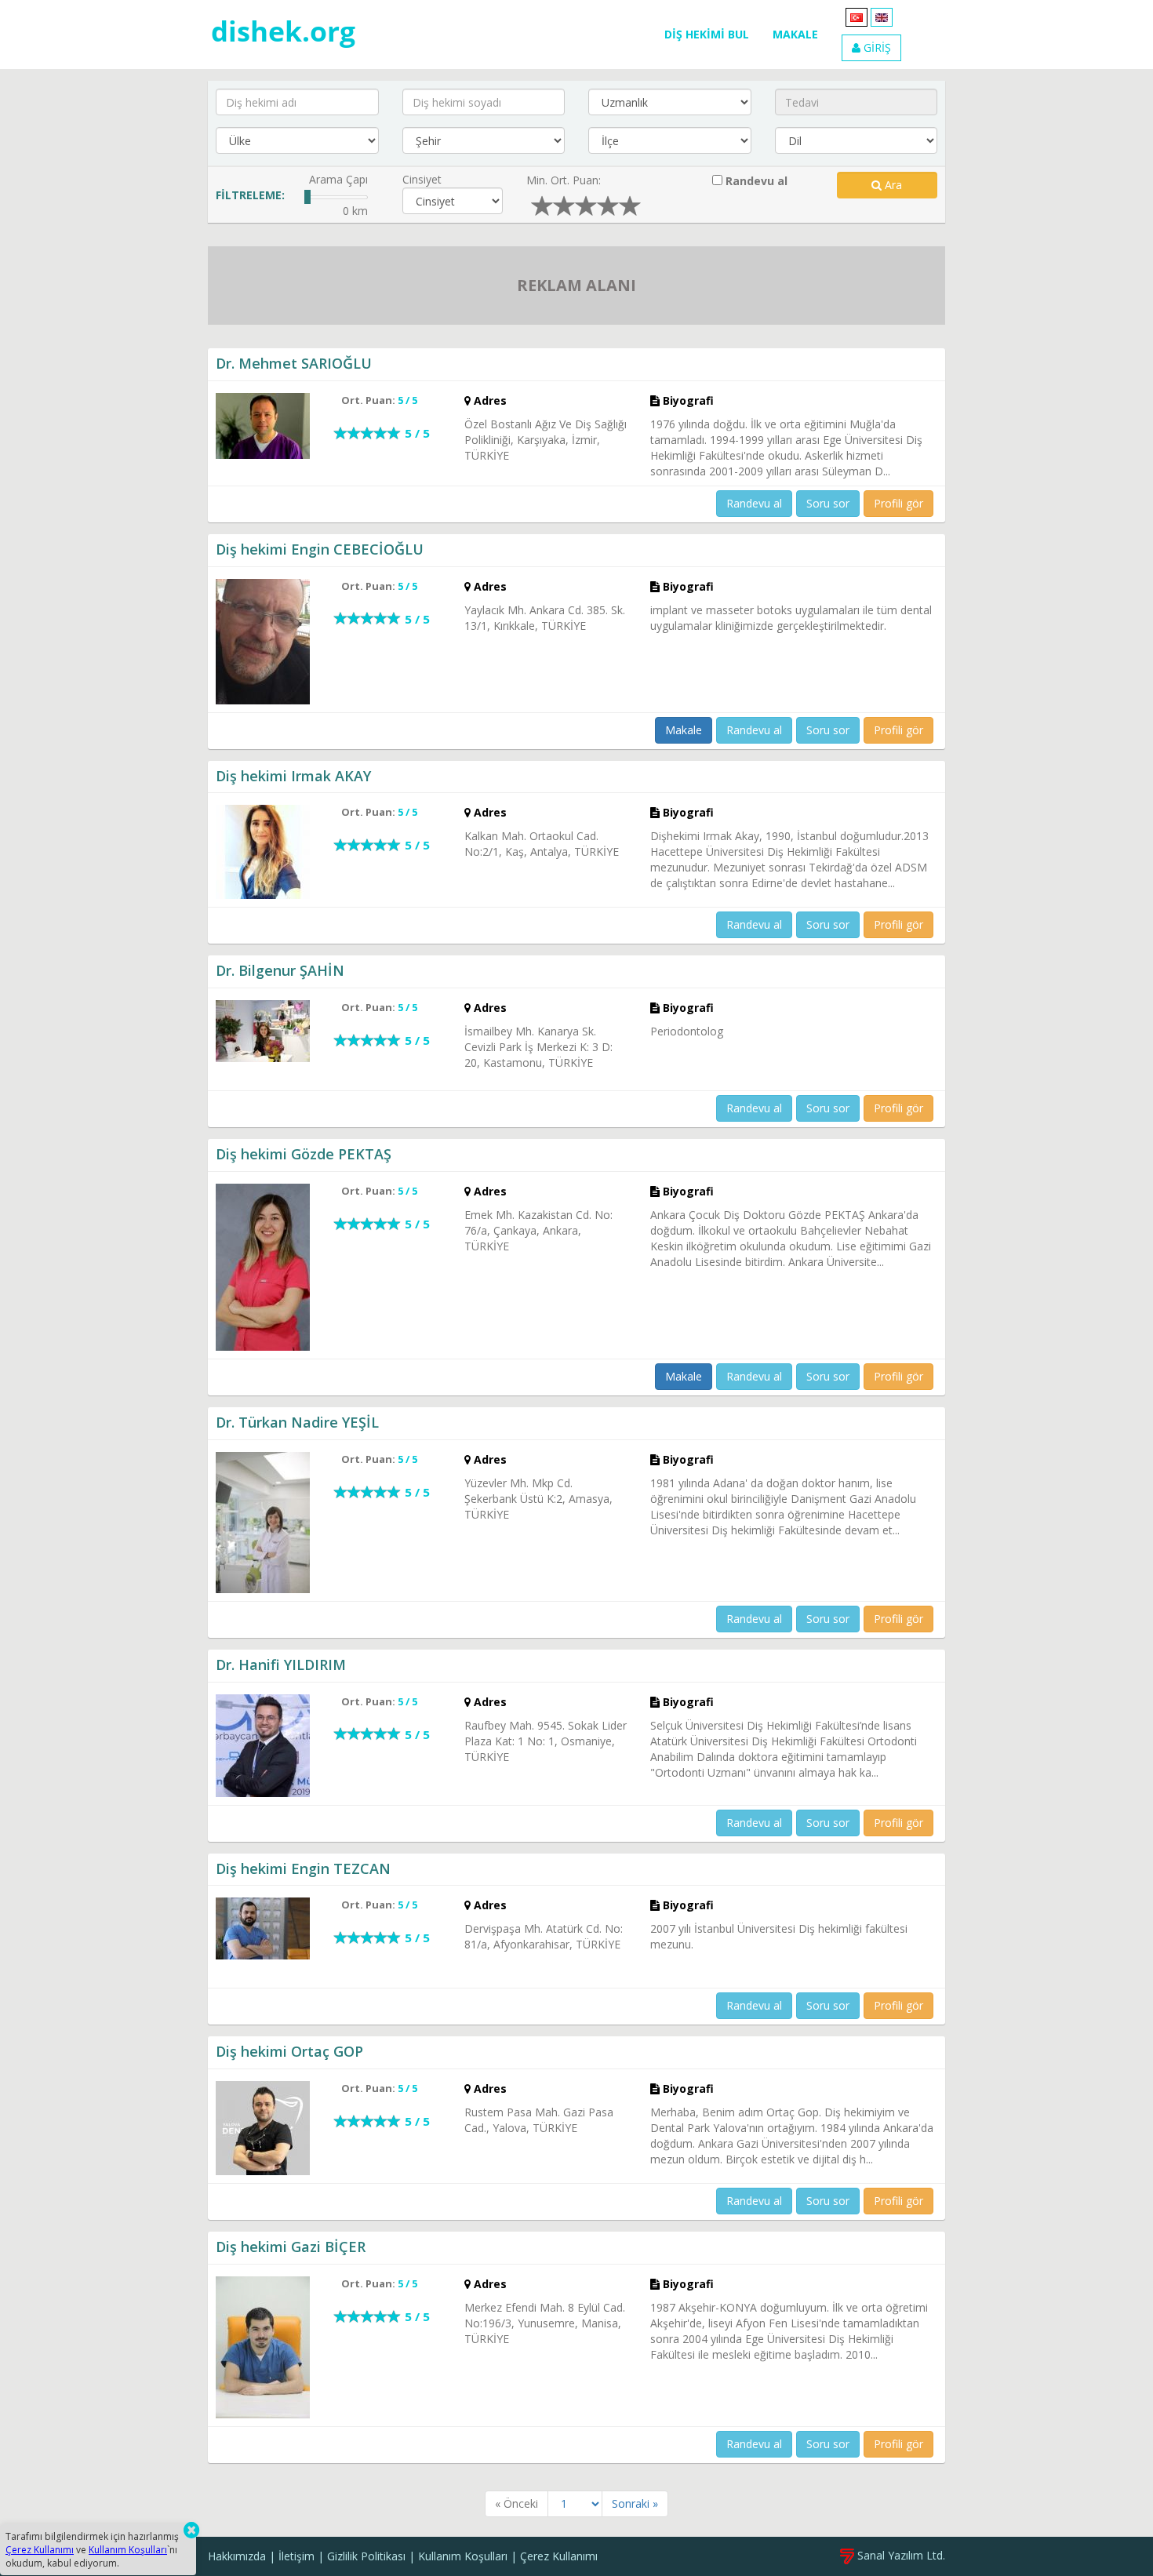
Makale (684, 730)
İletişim (296, 2556)
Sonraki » (635, 2503)
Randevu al (755, 181)
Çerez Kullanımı (559, 2556)
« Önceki (516, 2503)
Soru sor (828, 503)
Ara (892, 185)
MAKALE (795, 34)
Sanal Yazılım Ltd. (900, 2555)
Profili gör (898, 503)
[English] (882, 16)
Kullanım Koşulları (463, 2556)
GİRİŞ (876, 47)
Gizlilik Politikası (366, 2556)
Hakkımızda (237, 2556)
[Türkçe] (857, 16)
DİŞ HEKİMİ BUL (707, 34)
